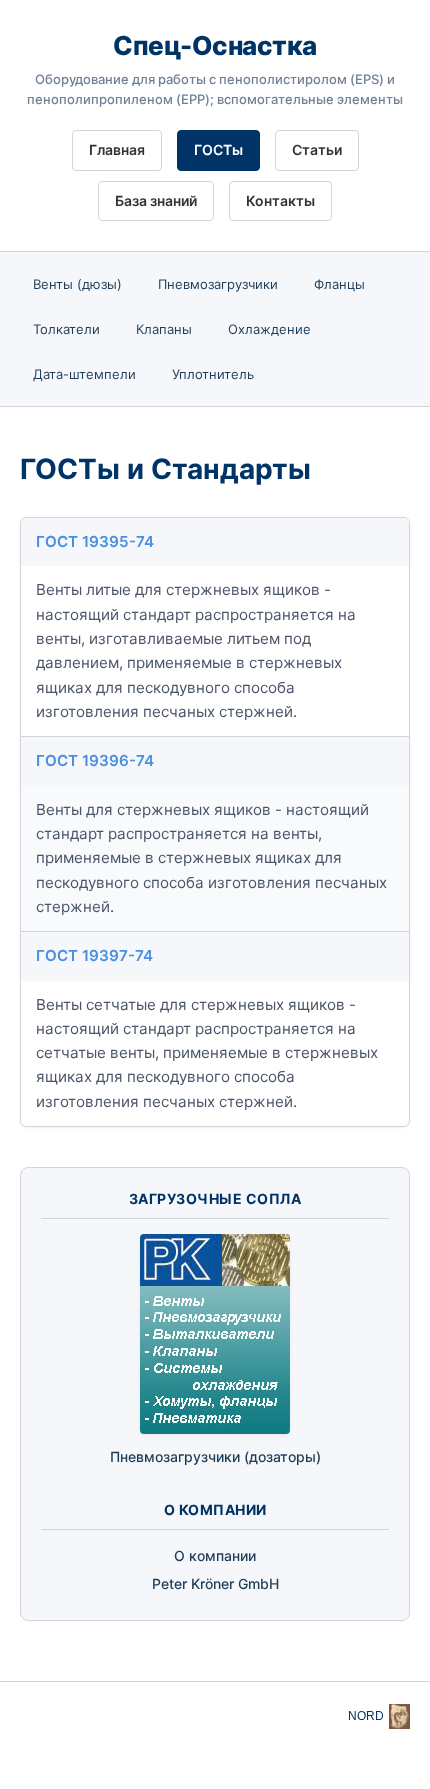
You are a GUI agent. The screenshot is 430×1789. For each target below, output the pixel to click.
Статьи (317, 149)
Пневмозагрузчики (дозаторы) (215, 1456)
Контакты (280, 200)
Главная (117, 149)
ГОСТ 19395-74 (95, 541)
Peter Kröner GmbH (215, 1583)
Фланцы (339, 284)
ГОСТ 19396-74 (95, 760)
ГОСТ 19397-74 (94, 955)
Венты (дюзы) (77, 284)
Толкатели (66, 329)
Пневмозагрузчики (218, 284)
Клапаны (164, 329)
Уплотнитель (213, 374)
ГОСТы (218, 149)
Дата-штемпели (84, 374)
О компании (215, 1555)
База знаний (156, 200)
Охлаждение (269, 329)
